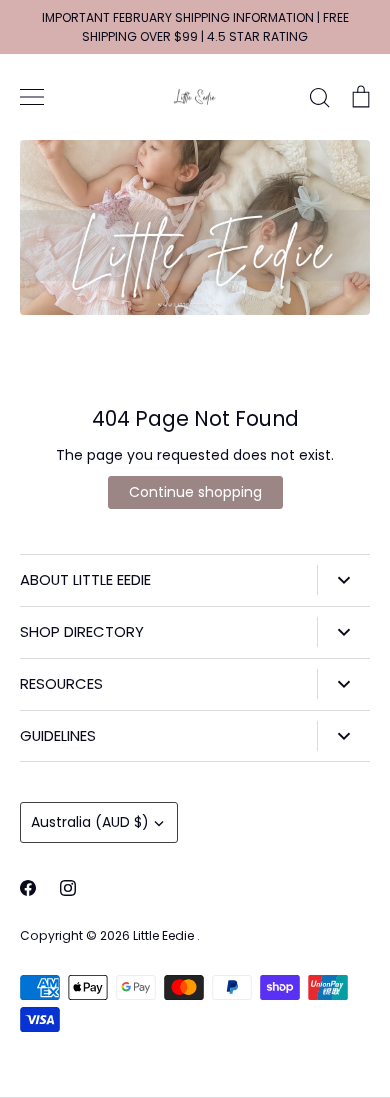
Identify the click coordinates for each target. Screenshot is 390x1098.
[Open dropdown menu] (343, 580)
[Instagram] (68, 888)
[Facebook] (28, 888)
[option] (195, 227)
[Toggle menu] (32, 97)
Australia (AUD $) (90, 822)
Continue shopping (195, 492)
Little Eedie (165, 935)
